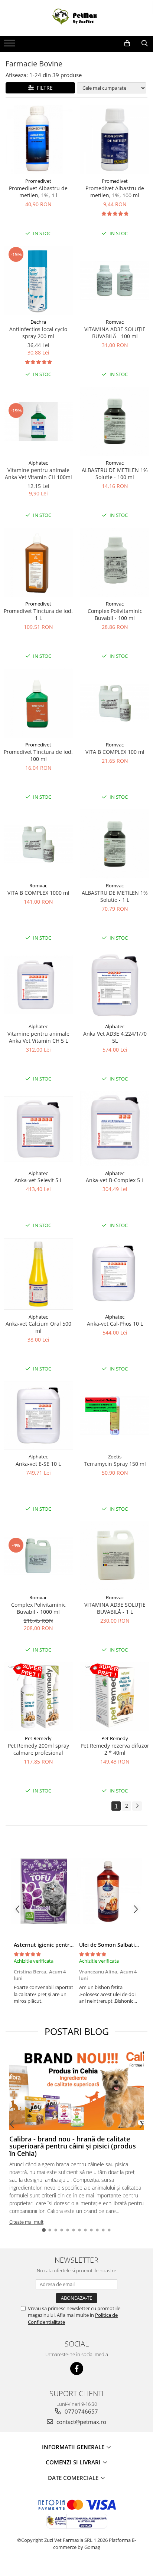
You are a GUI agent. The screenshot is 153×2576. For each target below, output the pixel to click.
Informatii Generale (74, 2447)
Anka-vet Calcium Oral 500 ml (38, 1327)
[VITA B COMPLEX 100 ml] (115, 703)
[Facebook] (77, 2369)
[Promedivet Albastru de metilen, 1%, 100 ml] (115, 139)
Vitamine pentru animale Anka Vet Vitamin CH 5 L (38, 1037)
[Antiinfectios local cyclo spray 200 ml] (38, 280)
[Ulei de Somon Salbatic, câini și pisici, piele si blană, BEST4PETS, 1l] (109, 1891)
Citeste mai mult (26, 2222)
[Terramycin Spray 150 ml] (115, 1416)
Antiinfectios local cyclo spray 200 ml (38, 333)
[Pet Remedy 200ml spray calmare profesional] (38, 1697)
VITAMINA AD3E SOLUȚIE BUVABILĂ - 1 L (115, 1608)
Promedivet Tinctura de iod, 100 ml (38, 755)
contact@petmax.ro (81, 2422)
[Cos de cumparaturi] (127, 43)
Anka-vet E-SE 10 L (38, 1464)
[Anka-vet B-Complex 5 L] (115, 1129)
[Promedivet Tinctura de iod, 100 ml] (38, 703)
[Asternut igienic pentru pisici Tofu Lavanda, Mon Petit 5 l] (44, 1891)
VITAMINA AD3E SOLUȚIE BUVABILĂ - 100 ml (115, 333)
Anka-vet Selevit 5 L (38, 1180)
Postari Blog (77, 2031)
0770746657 (81, 2411)
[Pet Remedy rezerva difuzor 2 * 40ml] (115, 1697)
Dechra (38, 322)
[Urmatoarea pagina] (137, 1806)
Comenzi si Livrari (74, 2462)
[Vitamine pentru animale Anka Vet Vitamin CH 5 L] (38, 985)
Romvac (115, 322)
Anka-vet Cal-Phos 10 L (115, 1324)
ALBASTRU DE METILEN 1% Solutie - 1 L (115, 896)
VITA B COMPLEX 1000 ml (38, 893)
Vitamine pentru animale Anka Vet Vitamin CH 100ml (38, 474)
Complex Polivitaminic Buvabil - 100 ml (115, 614)
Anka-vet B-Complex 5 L (115, 1180)
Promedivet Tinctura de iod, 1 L (38, 614)
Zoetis (115, 1457)
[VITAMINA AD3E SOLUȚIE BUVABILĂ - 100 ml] (115, 281)
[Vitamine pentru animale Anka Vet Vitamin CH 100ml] (38, 421)
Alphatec (38, 463)
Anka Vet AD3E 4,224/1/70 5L (115, 1037)
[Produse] (10, 45)
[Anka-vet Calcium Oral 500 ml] (38, 1274)
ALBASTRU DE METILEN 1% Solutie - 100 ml (115, 474)
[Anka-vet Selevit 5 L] (38, 1129)
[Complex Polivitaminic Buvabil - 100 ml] (115, 562)
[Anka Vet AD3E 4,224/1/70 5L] (115, 985)
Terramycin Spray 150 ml (115, 1464)
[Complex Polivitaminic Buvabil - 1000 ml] (38, 1556)
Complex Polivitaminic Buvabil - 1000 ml (38, 1608)
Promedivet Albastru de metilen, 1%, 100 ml (115, 192)
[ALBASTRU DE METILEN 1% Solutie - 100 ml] (115, 421)
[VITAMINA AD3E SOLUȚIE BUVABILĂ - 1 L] (115, 1556)
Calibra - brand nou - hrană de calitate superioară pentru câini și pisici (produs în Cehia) (74, 2146)
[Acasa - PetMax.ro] (76, 18)
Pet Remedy (38, 1738)
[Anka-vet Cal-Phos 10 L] (115, 1274)
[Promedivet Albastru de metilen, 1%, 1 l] (38, 139)
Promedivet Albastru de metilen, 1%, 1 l (38, 192)
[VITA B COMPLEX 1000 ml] (38, 844)
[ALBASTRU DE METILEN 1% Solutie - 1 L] (115, 844)
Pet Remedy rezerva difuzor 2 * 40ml (115, 1749)
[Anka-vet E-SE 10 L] (38, 1416)
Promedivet (38, 181)
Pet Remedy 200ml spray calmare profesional (38, 1749)
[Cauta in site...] (145, 43)
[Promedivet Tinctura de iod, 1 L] (38, 562)
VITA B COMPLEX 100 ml (115, 752)
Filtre (43, 88)
